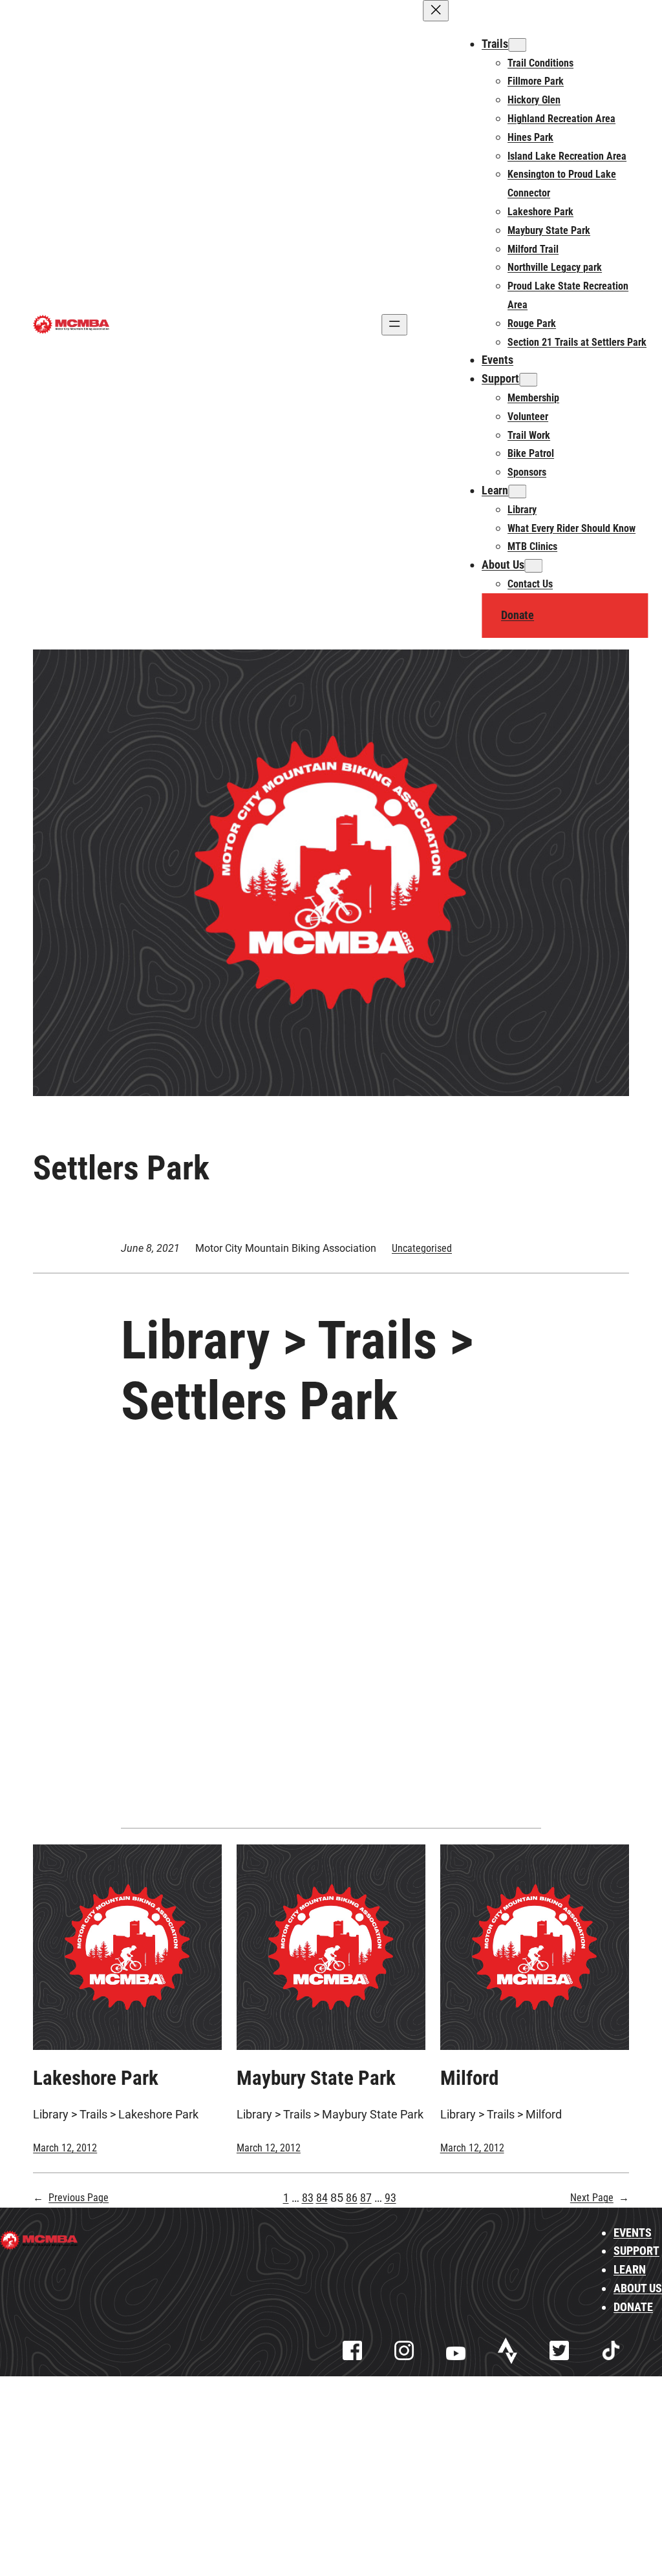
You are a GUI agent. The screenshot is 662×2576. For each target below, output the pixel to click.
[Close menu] (436, 11)
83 (308, 2198)
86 (352, 2198)
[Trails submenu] (517, 45)
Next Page (600, 2198)
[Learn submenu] (517, 491)
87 (366, 2198)
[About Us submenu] (533, 566)
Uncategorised (422, 1248)
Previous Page (71, 2198)
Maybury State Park (316, 2078)
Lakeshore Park (96, 2078)
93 (390, 2198)
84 (322, 2198)
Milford (469, 2078)
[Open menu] (394, 325)
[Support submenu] (528, 380)
